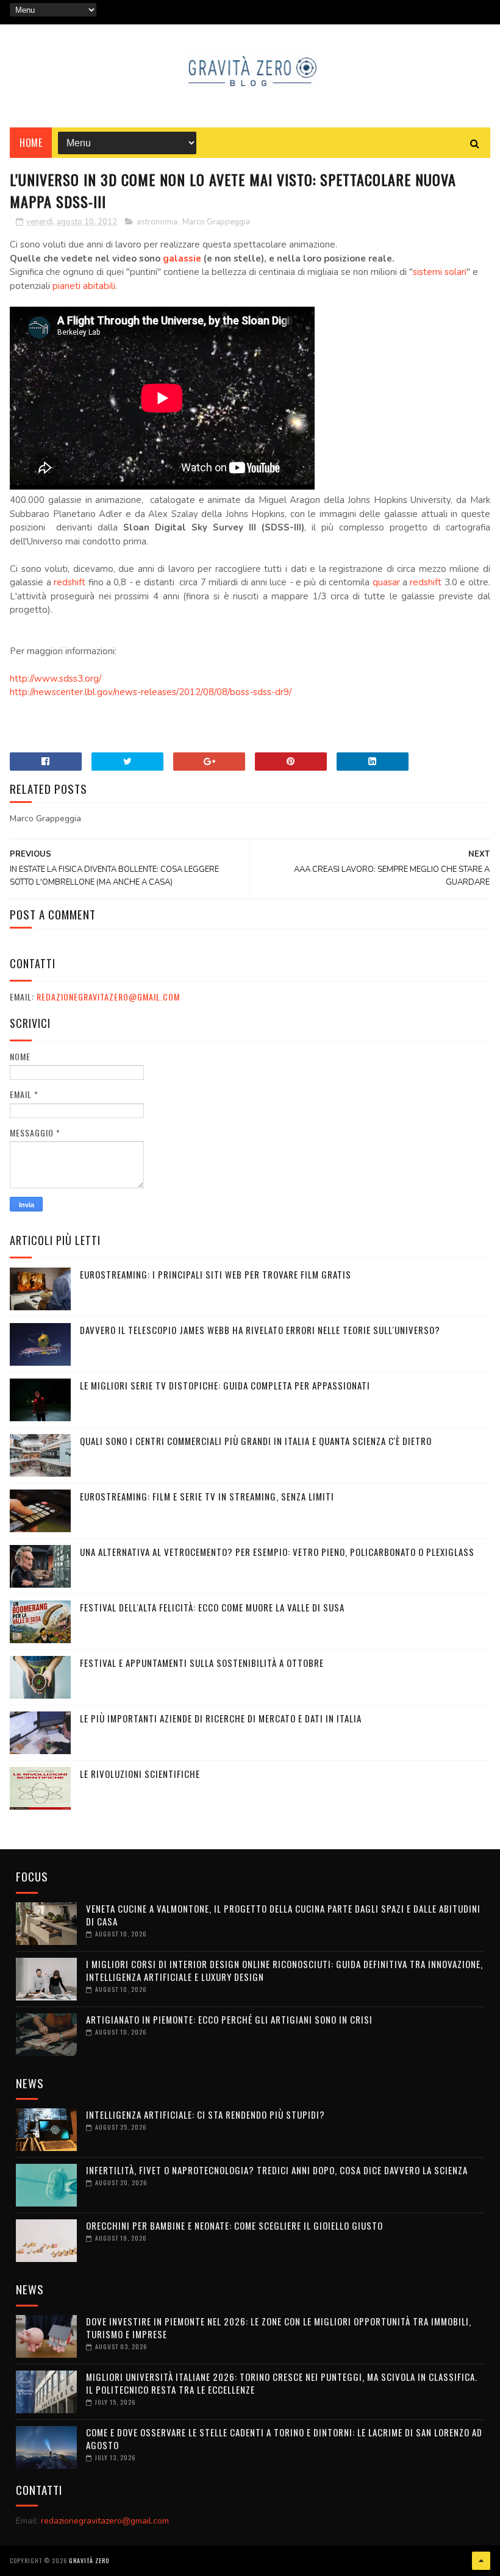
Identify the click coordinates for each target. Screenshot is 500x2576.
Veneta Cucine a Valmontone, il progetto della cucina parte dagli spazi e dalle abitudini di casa (283, 1915)
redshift (70, 582)
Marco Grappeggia (216, 222)
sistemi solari (440, 272)
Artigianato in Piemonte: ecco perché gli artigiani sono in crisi (229, 2019)
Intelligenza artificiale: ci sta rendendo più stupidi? (205, 2114)
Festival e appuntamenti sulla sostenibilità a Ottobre (202, 1663)
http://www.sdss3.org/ (55, 679)
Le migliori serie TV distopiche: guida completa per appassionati (225, 1385)
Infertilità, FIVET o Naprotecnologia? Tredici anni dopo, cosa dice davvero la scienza (277, 2170)
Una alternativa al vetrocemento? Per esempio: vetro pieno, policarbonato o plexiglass (277, 1552)
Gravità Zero (89, 2560)
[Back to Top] (481, 2561)
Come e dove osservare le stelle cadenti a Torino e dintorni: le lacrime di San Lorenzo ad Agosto (284, 2439)
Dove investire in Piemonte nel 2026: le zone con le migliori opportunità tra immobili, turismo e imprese (279, 2328)
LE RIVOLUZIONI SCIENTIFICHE (140, 1774)
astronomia (157, 222)
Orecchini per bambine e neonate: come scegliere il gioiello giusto (234, 2225)
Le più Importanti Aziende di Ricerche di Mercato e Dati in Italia (221, 1718)
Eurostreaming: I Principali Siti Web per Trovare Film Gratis (216, 1274)
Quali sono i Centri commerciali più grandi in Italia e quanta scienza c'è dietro (256, 1441)
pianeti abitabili (84, 286)
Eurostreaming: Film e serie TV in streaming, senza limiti (207, 1496)
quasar (386, 582)
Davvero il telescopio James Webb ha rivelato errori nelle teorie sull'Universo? (260, 1330)
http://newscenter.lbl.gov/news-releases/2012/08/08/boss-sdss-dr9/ (151, 692)
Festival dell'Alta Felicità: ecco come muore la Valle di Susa (212, 1607)
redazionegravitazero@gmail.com (108, 997)
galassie (182, 259)
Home (31, 143)
